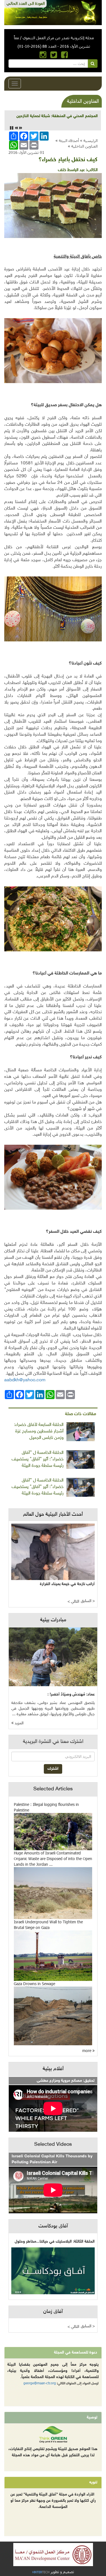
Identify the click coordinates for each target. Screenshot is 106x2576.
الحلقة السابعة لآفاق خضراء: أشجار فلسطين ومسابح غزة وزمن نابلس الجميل (39, 1431)
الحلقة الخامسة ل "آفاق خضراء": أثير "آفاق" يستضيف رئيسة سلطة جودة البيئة (38, 1459)
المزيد (19, 1723)
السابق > (88, 1601)
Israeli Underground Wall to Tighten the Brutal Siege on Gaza (48, 1925)
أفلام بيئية (53, 2069)
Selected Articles (53, 1789)
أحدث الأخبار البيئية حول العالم (53, 1515)
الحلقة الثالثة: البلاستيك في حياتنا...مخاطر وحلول (55, 2242)
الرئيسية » (89, 140)
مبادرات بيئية (53, 1620)
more (87, 2050)
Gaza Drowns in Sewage (34, 1984)
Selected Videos (53, 2145)
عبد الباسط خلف (71, 170)
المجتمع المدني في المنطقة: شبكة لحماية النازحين (57, 116)
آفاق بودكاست (53, 2226)
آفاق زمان (53, 2312)
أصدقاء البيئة (69, 140)
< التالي (73, 1602)
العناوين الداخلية (84, 146)
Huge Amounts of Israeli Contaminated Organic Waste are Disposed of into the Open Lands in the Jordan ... (53, 1859)
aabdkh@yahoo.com (25, 1380)
